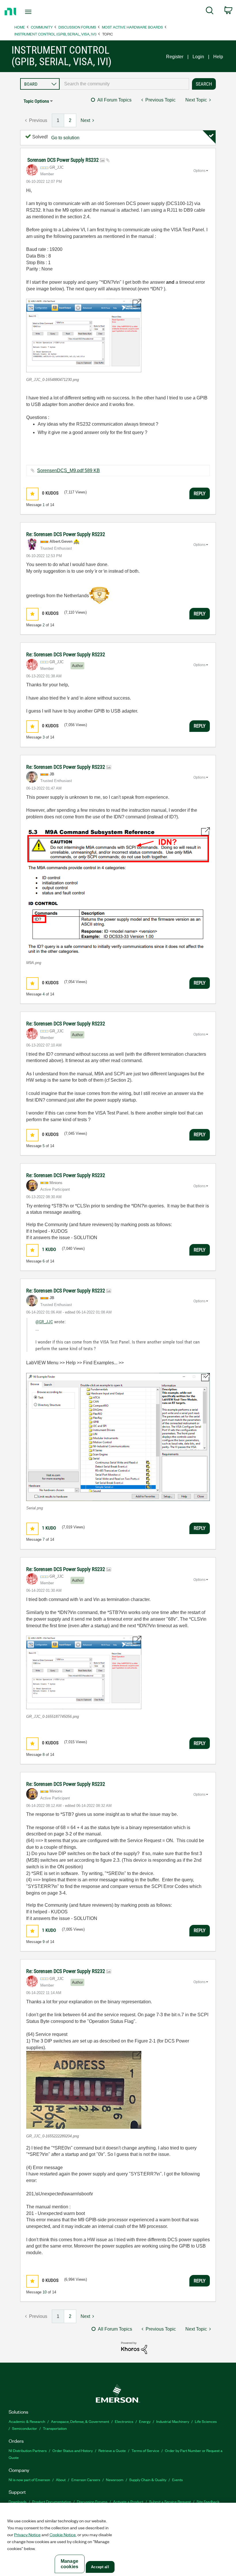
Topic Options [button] (36, 101)
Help (218, 57)
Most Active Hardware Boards (132, 27)
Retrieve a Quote (112, 2450)
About (61, 2480)
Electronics (124, 2421)
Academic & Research (27, 2421)
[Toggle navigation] (35, 12)
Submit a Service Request (170, 2501)
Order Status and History (73, 2450)
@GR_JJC (44, 1322)
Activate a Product (128, 2501)
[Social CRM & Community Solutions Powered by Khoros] (134, 2347)
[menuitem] (210, 12)
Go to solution (65, 138)
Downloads (18, 2501)
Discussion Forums (77, 27)
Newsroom (115, 2480)
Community (42, 27)
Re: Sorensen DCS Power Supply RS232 (66, 534)
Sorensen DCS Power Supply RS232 (64, 160)
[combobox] (124, 84)
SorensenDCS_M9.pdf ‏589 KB (68, 470)
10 (45, 2292)
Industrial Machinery (173, 2421)
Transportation (55, 2428)
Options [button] (199, 171)
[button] (84, 336)
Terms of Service (145, 2450)
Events (177, 2480)
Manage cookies (70, 2564)
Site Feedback (208, 2501)
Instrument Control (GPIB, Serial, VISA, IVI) (55, 34)
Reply (200, 493)
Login (198, 57)
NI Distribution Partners (28, 2450)
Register (175, 57)
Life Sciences (206, 2421)
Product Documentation (52, 2501)
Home (20, 27)
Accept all (100, 2567)
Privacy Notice (27, 2534)
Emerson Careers (86, 2480)
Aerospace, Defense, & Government (80, 2421)
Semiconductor (25, 2428)
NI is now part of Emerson (29, 2480)
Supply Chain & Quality (148, 2480)
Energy (145, 2421)
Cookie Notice (63, 2534)
